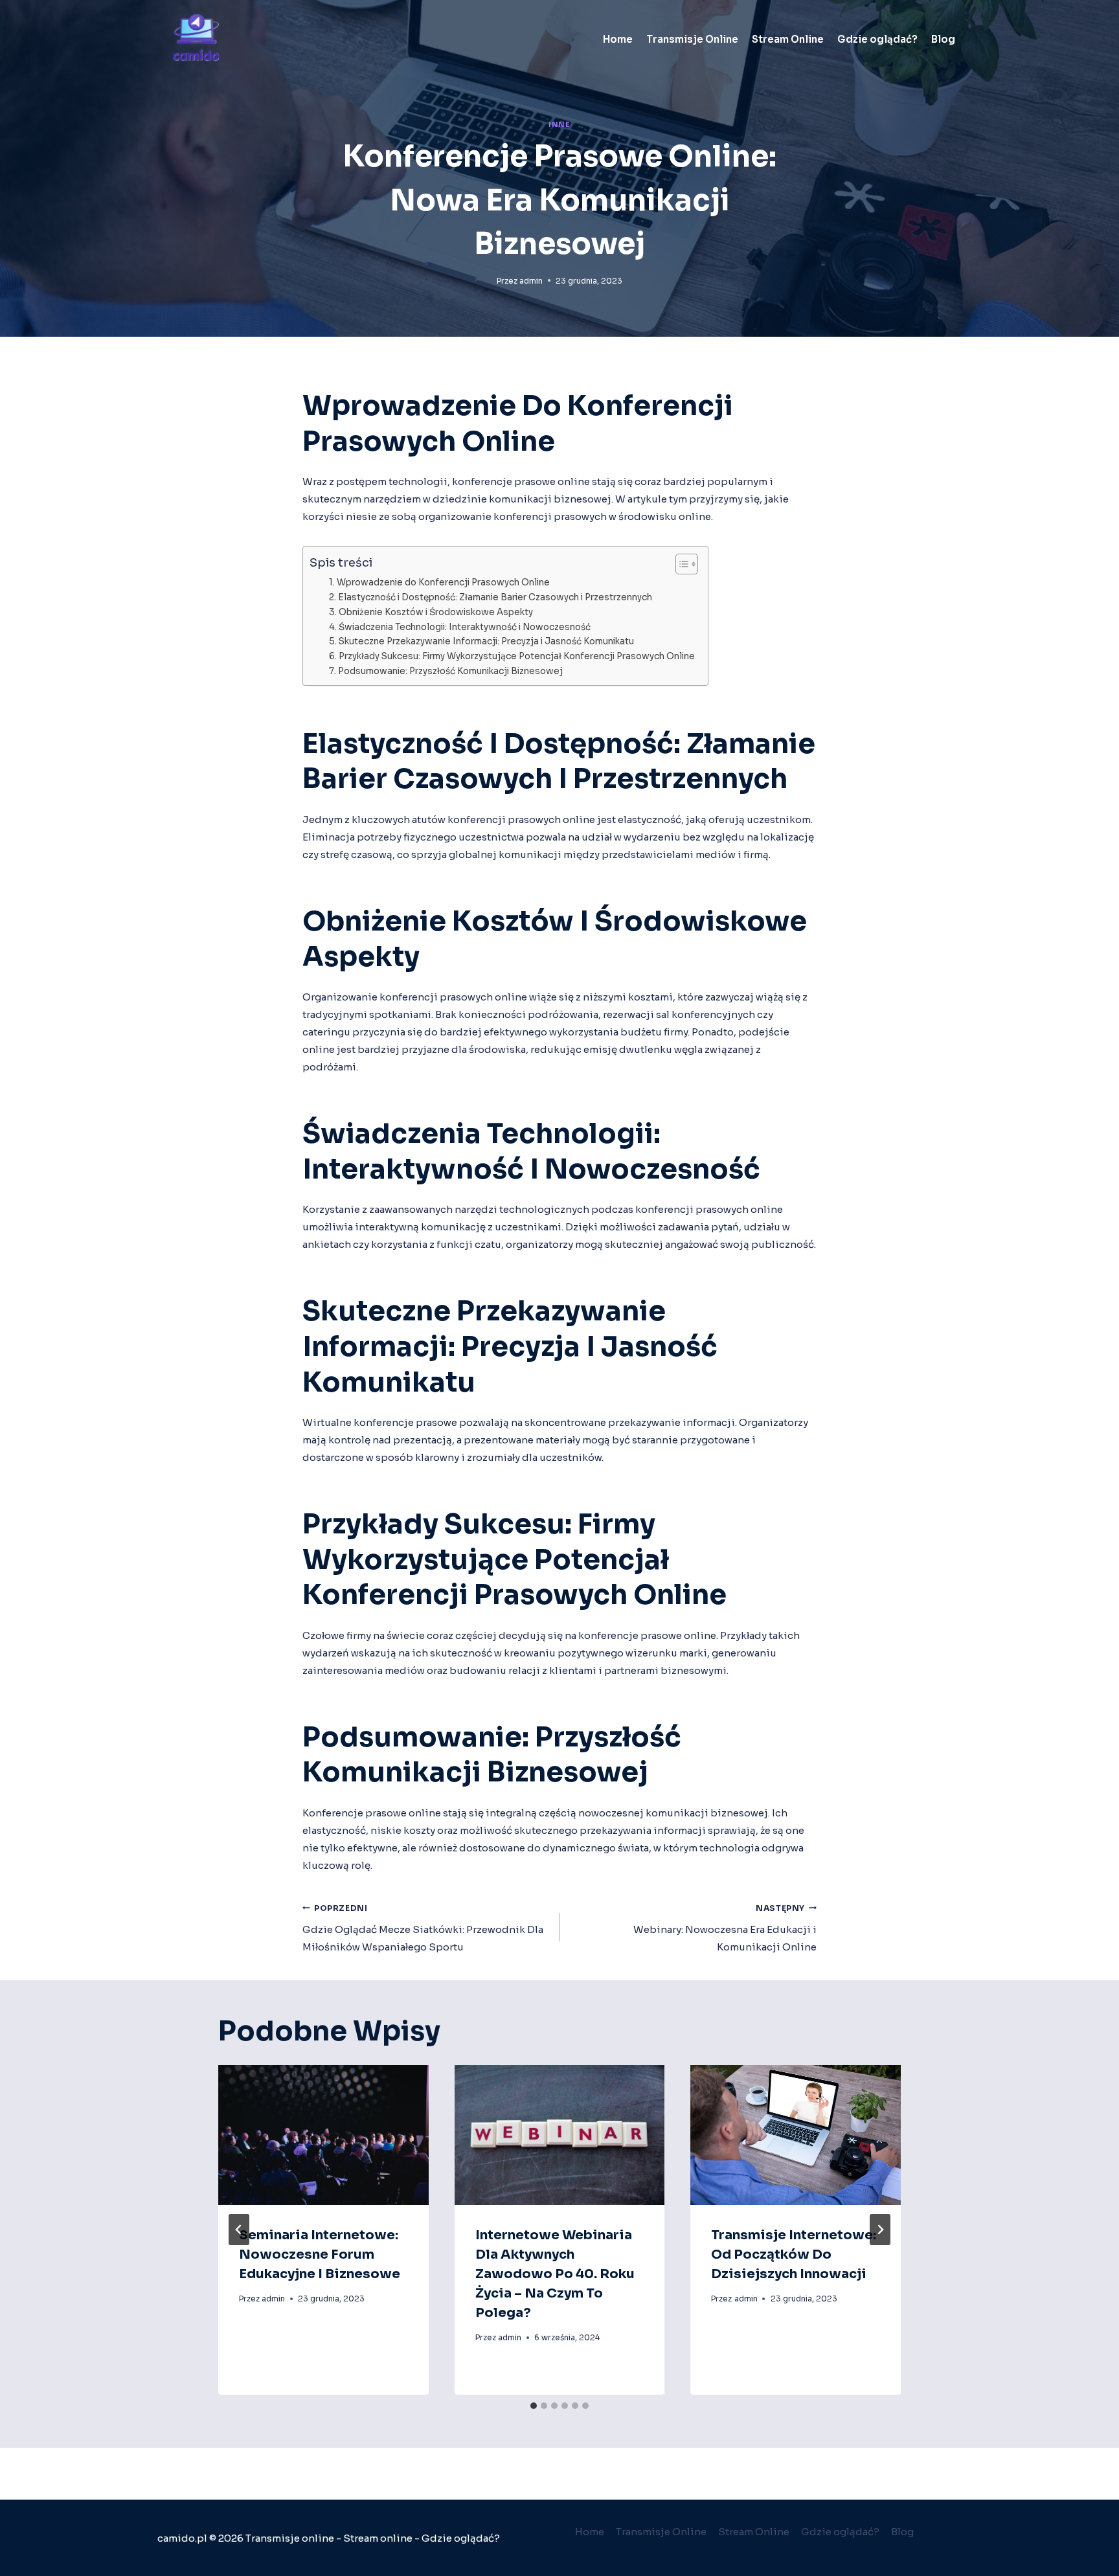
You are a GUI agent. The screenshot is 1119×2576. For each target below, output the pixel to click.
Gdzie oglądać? (877, 39)
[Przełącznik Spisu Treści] (680, 564)
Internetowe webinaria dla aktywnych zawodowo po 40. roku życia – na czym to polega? (555, 2274)
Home (618, 39)
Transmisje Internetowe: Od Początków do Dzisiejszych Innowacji (794, 2254)
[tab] (534, 2406)
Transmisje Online (692, 39)
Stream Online (788, 39)
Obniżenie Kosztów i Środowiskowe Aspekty (436, 612)
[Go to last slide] (239, 2230)
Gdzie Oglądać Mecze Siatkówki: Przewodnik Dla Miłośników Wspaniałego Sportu (423, 1928)
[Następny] (880, 2230)
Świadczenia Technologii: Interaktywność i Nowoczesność (465, 627)
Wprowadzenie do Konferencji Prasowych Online (443, 582)
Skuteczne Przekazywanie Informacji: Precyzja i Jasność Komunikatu (486, 641)
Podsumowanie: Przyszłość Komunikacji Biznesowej (450, 671)
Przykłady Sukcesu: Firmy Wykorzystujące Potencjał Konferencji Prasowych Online (517, 656)
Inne (559, 125)
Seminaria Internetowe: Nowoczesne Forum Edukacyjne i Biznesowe (320, 2254)
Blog (943, 39)
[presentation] (323, 2135)
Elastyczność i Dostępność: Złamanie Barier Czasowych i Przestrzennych (495, 597)
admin (531, 281)
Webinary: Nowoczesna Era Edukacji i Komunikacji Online (725, 1928)
